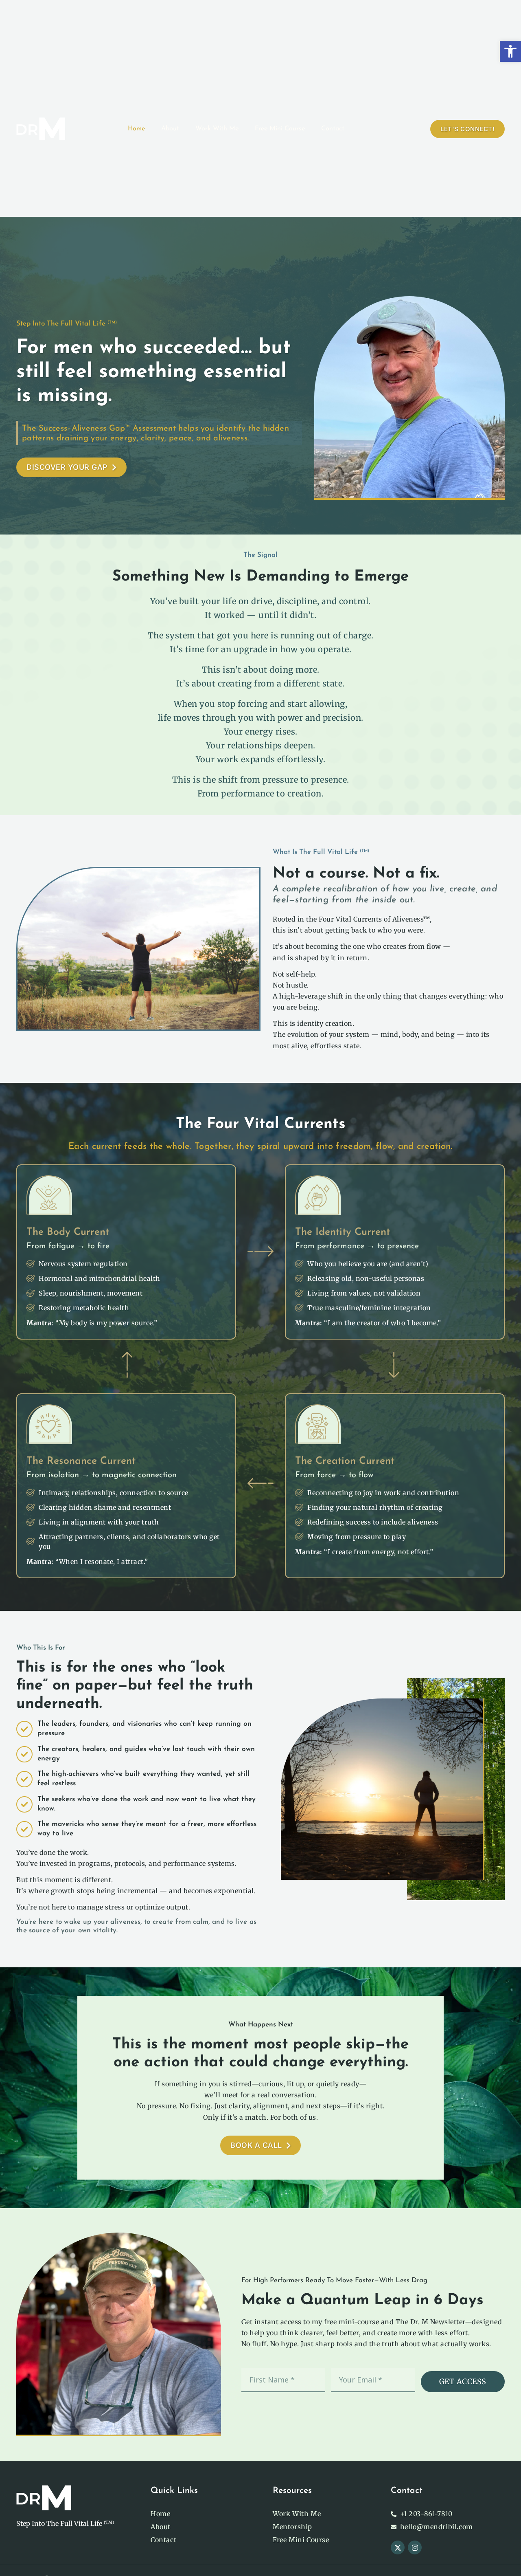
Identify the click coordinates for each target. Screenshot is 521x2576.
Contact (333, 129)
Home (136, 129)
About (170, 129)
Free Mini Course (280, 129)
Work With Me (217, 129)
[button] (510, 51)
